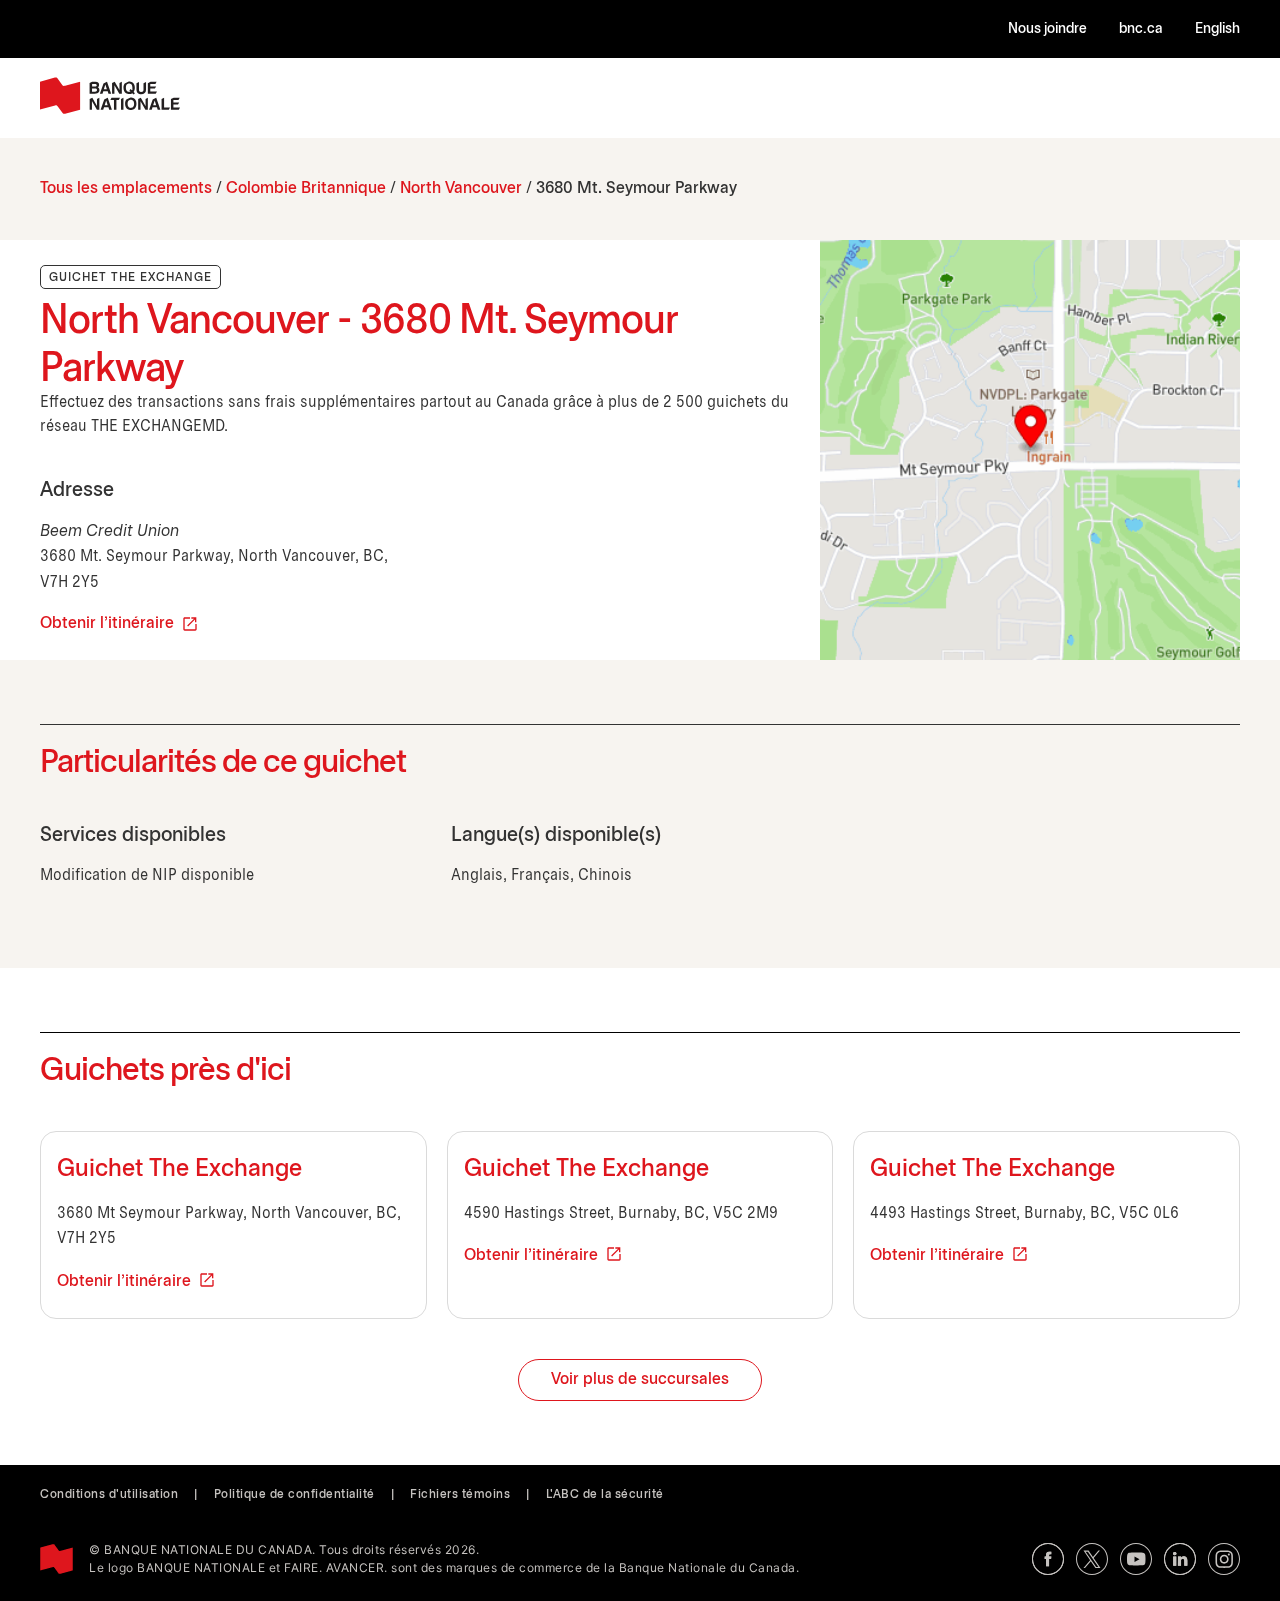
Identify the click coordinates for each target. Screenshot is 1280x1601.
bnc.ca (1141, 29)
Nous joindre (1047, 29)
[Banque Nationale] (110, 95)
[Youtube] (1136, 1559)
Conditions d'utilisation (109, 1494)
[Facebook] (1048, 1559)
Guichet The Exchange (179, 1170)
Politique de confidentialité (294, 1494)
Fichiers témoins (460, 1494)
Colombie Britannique (306, 188)
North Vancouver (461, 188)
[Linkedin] (1180, 1559)
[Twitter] (1092, 1559)
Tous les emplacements (126, 188)
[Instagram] (1224, 1559)
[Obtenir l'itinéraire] (1030, 450)
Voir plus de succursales (640, 1379)
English (1217, 29)
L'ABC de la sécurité (605, 1494)
